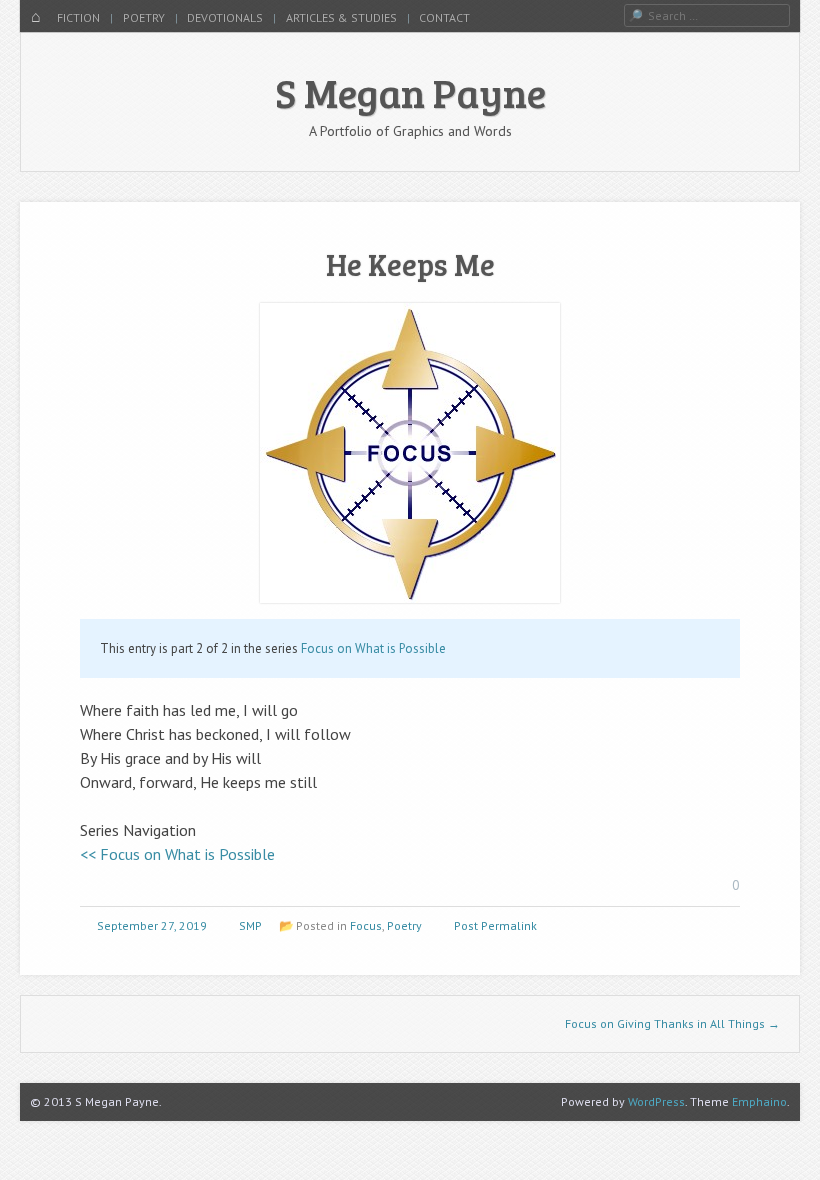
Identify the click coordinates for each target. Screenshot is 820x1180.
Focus (366, 925)
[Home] (36, 18)
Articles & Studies (341, 17)
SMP (250, 925)
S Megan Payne (410, 92)
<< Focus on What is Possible (177, 854)
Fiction (78, 17)
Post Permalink (495, 925)
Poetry (144, 17)
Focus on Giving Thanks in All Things (672, 1023)
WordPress (656, 1101)
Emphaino (759, 1101)
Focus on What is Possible (373, 648)
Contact (444, 17)
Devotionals (225, 17)
